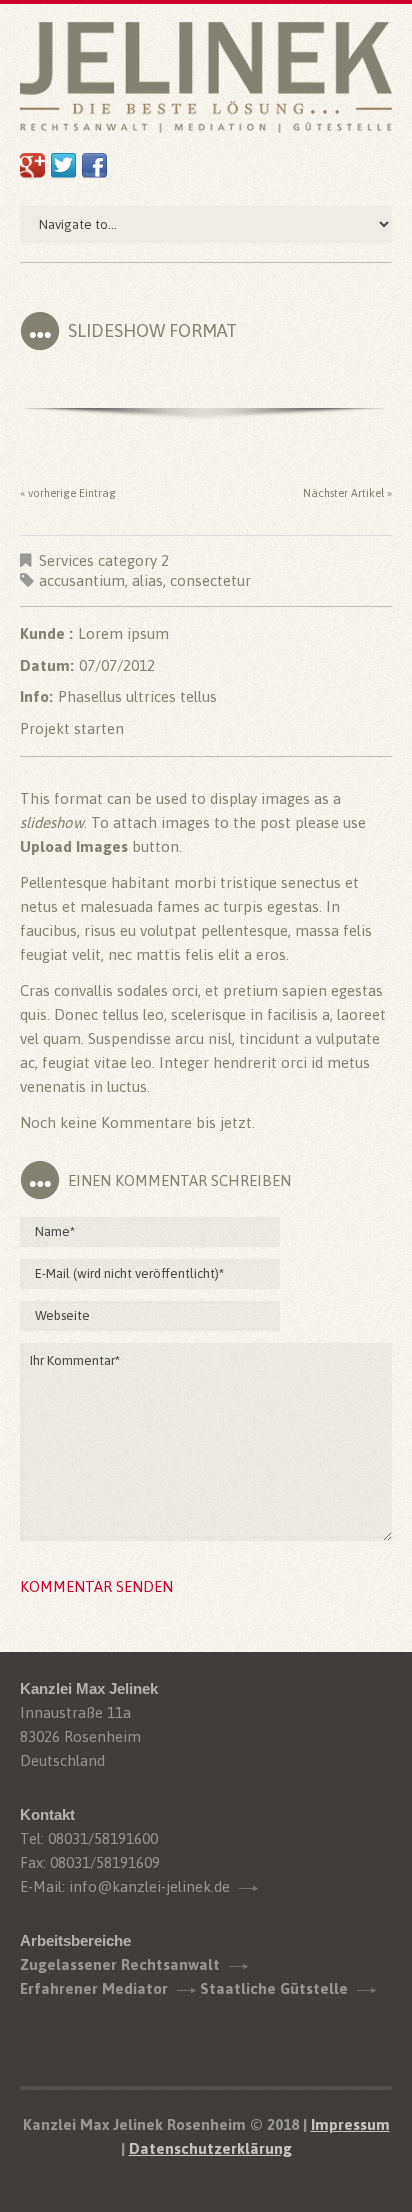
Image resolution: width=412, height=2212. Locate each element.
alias (147, 580)
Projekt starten (72, 728)
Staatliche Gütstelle (274, 1988)
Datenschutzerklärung (210, 2148)
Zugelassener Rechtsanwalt (120, 1964)
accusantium (82, 580)
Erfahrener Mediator (94, 1988)
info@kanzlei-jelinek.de (149, 1886)
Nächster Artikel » (347, 493)
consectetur (210, 580)
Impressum (350, 2124)
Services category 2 (104, 560)
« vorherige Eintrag (68, 493)
